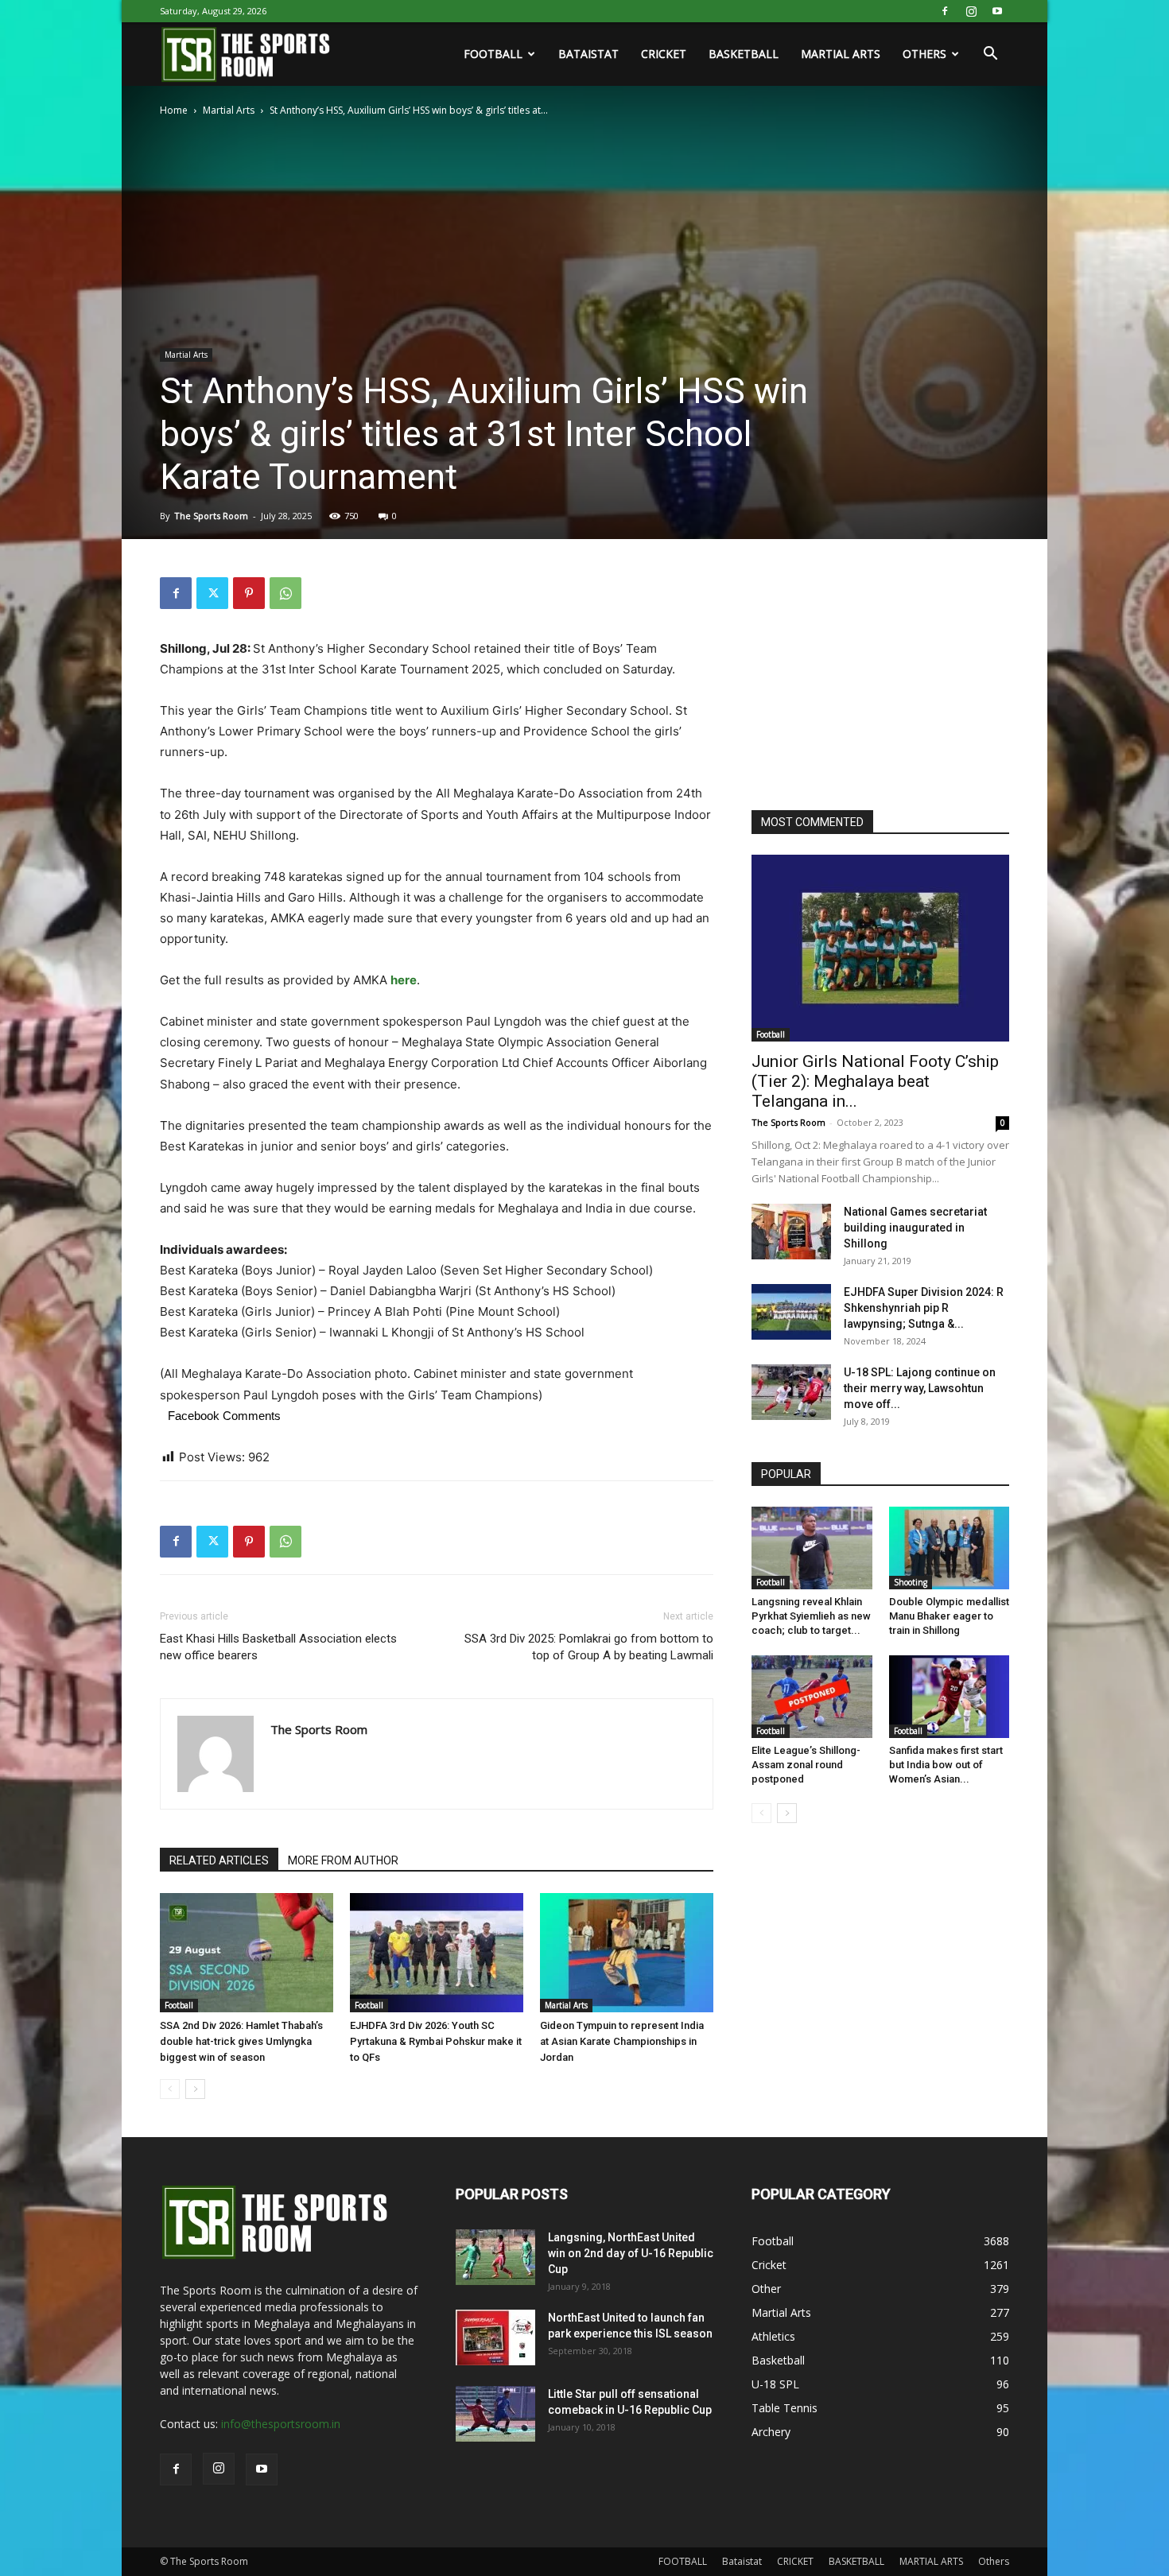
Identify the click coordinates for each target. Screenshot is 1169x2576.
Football (179, 2005)
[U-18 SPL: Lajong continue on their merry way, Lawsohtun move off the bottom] (791, 1392)
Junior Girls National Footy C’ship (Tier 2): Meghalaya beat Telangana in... (875, 1081)
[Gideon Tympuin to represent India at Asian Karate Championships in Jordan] (627, 1953)
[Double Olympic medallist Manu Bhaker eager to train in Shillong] (950, 1548)
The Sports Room (211, 516)
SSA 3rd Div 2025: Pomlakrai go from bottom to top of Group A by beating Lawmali (589, 1647)
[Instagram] (971, 11)
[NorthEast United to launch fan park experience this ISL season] (495, 2337)
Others (924, 54)
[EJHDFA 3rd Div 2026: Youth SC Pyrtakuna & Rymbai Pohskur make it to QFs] (437, 1953)
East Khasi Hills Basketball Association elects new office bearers (278, 1647)
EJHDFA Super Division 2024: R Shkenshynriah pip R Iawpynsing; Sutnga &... (924, 1308)
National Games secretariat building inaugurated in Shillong (915, 1228)
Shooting (911, 1582)
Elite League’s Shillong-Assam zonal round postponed (806, 1765)
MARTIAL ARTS (841, 54)
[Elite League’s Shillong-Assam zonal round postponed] (812, 1697)
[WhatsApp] (285, 593)
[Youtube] (997, 11)
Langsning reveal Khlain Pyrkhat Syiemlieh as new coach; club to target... (811, 1616)
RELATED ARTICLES (219, 1860)
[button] (990, 55)
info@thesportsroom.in (281, 2424)
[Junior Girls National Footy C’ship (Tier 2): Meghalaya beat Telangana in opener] (880, 948)
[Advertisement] (871, 677)
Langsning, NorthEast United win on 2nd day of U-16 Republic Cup (631, 2253)
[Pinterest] (249, 593)
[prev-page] (170, 2089)
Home (174, 110)
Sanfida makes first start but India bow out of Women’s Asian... (946, 1765)
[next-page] (195, 2089)
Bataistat (588, 54)
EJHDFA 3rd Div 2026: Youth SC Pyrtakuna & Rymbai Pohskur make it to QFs (436, 2041)
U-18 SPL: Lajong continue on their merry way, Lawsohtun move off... (920, 1388)
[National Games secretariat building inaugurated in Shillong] (791, 1232)
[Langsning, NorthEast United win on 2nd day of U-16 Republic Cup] (495, 2257)
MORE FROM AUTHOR (343, 1860)
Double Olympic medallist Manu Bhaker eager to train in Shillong (949, 1616)
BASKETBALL (744, 54)
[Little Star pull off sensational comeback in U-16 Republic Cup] (495, 2414)
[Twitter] (212, 593)
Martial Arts (229, 110)
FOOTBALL (493, 54)
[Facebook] (945, 11)
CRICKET (664, 54)
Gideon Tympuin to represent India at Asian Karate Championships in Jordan (622, 2041)
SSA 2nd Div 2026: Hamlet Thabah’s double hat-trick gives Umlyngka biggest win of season (241, 2041)
